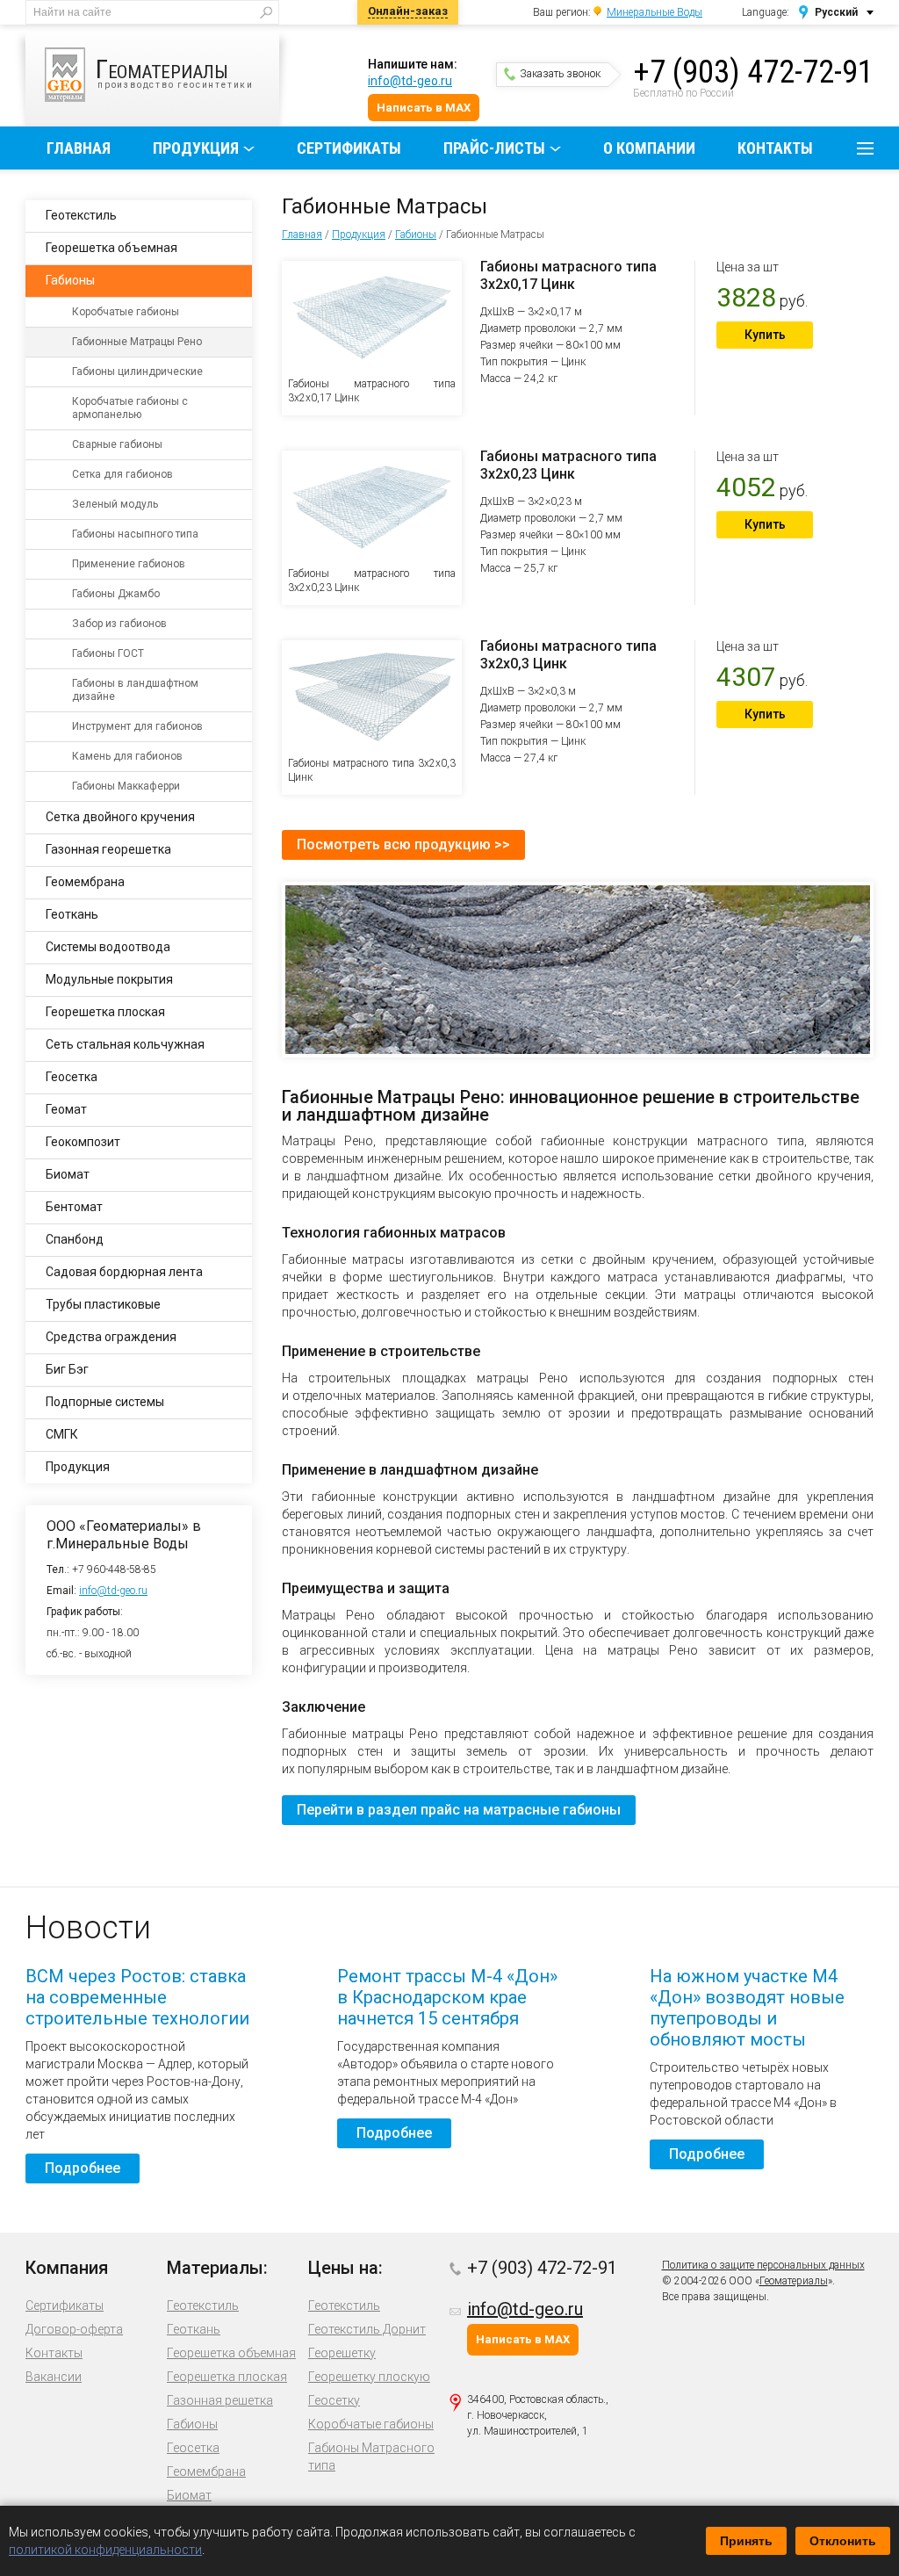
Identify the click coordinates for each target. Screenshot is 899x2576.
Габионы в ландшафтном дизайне (135, 690)
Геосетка (72, 1077)
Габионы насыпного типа (135, 534)
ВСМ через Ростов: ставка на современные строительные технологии (137, 1997)
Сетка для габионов (122, 474)
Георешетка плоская (105, 1012)
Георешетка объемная (111, 248)
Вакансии (54, 2377)
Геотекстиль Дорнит (367, 2329)
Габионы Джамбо (116, 594)
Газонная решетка (220, 2400)
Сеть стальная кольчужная (125, 1044)
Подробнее (83, 2168)
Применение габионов (129, 564)
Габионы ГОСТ (108, 653)
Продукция (196, 148)
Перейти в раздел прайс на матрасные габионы (459, 1810)
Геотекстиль (81, 215)
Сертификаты (349, 148)
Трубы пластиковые (103, 1304)
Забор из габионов (119, 624)
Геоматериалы (794, 2281)
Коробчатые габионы (126, 312)
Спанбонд (75, 1239)
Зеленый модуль (115, 504)
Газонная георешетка (108, 849)
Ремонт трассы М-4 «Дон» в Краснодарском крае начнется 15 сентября (447, 1997)
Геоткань (72, 914)
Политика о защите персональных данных (763, 2265)
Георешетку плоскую (369, 2377)
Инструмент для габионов (137, 726)
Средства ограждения (111, 1337)
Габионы (416, 235)
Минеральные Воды (654, 12)
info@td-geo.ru (410, 81)
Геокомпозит (83, 1142)
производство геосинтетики (175, 72)
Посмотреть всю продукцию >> (403, 844)
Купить (765, 335)
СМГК (62, 1434)
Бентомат (74, 1207)
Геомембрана (85, 882)
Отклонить (843, 2541)
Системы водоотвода (108, 947)
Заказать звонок (560, 74)
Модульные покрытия (109, 979)
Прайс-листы (494, 148)
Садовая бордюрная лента (124, 1272)
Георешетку (342, 2353)
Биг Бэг (67, 1369)
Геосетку (334, 2400)
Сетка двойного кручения (120, 817)
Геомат (66, 1109)
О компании (649, 148)
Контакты (775, 148)
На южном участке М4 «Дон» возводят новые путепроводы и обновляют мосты (747, 2008)
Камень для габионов (127, 756)
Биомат (68, 1174)
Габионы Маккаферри (126, 786)
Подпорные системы (105, 1402)
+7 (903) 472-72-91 (753, 72)
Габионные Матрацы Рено (137, 342)
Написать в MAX (424, 108)
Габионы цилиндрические (137, 372)
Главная (79, 148)
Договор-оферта (74, 2329)
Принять (746, 2541)
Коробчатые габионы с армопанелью (130, 408)
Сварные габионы (117, 444)
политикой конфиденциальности (105, 2550)
